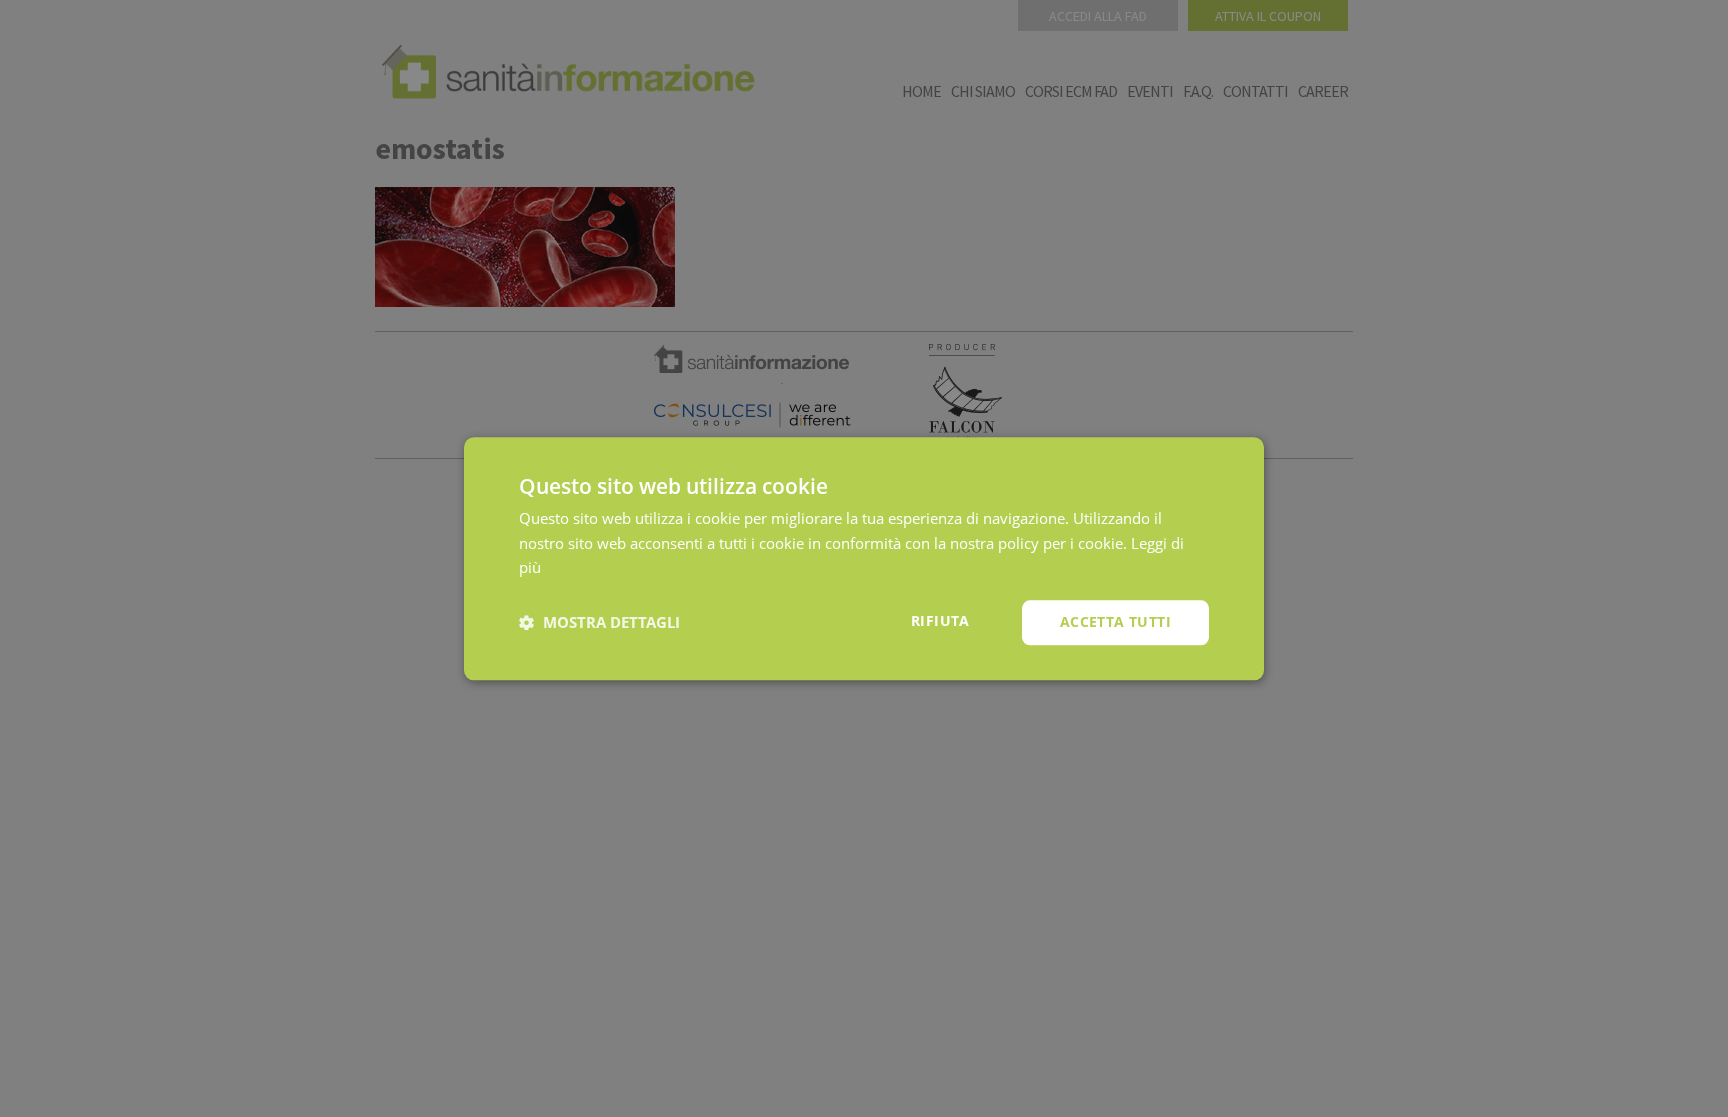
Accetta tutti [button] (1115, 621)
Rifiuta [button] (940, 620)
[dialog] (864, 558)
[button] (599, 623)
